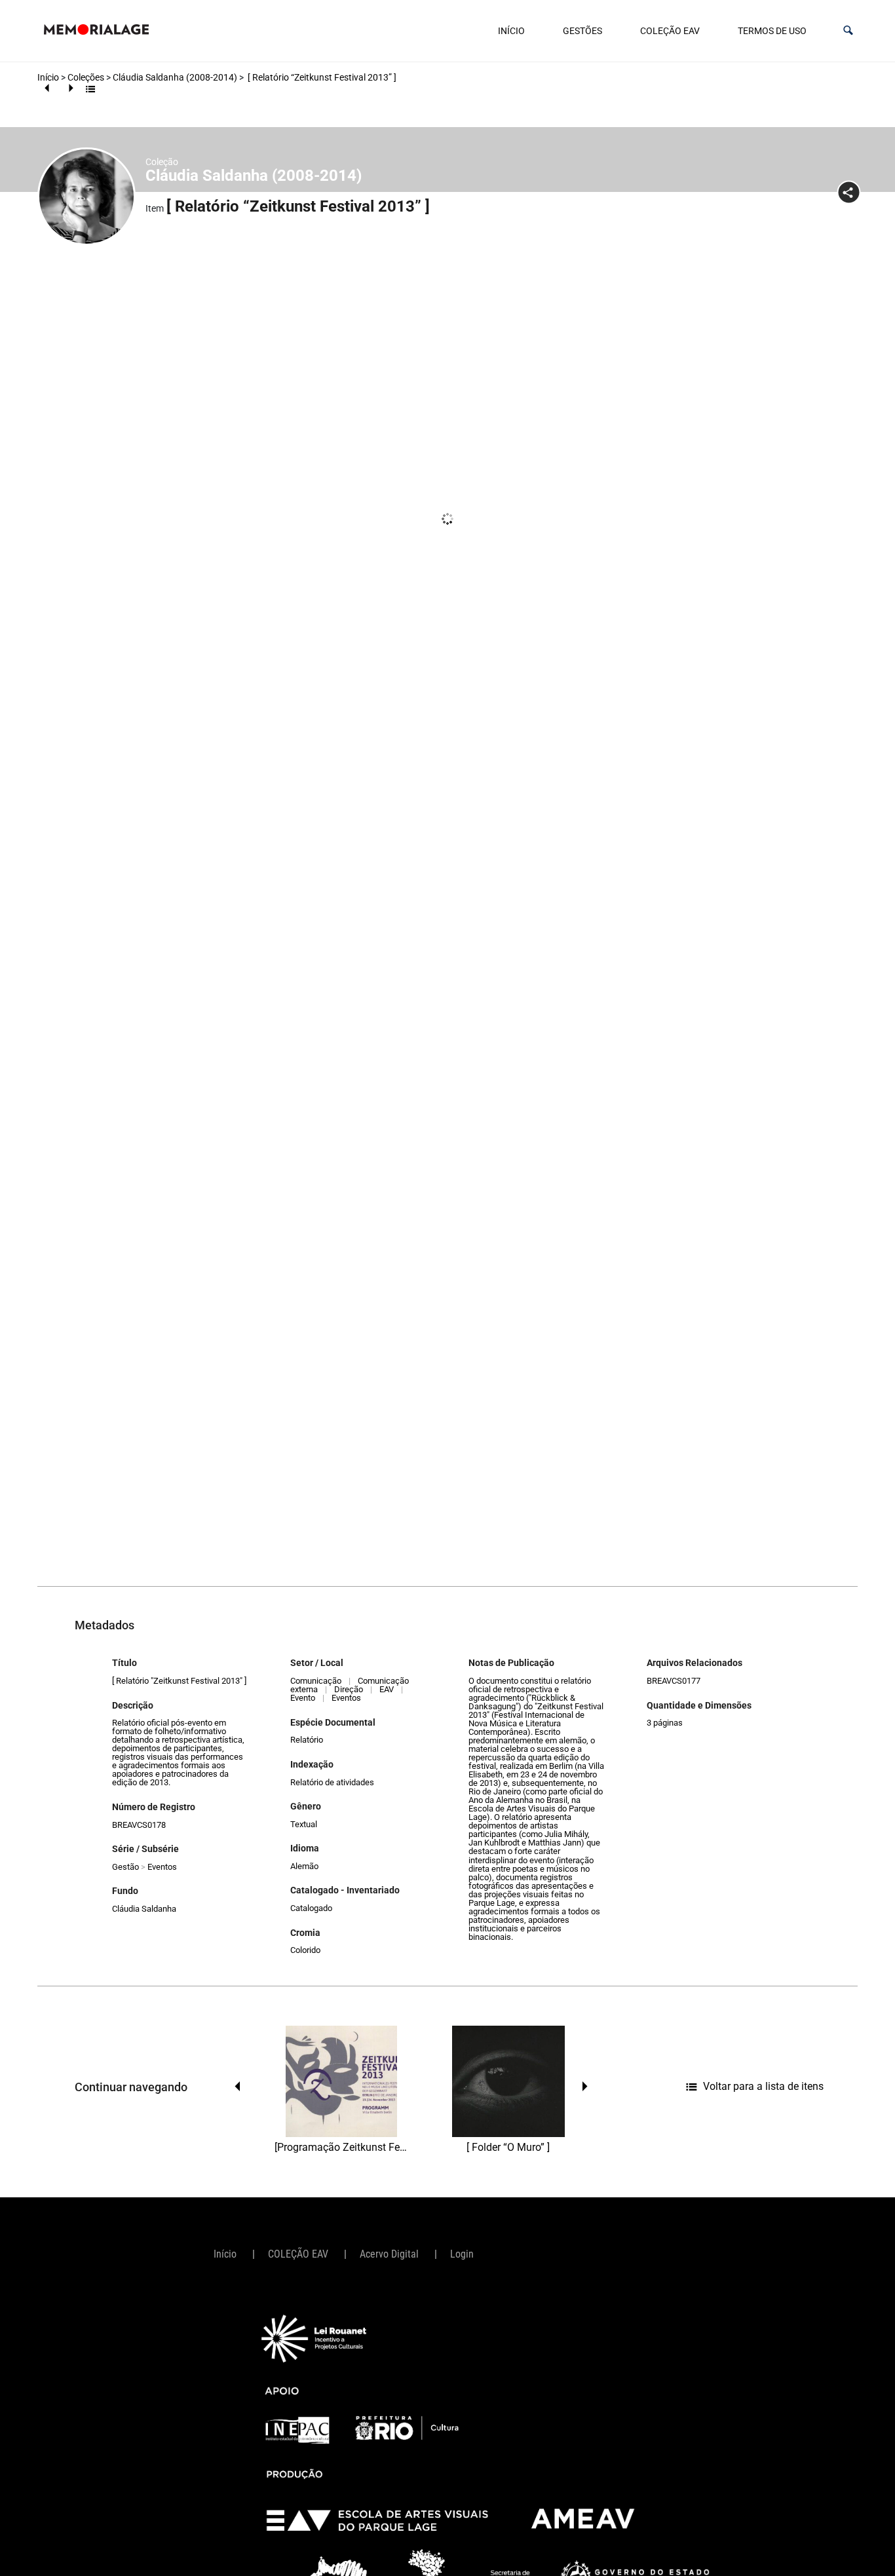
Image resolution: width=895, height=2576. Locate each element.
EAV (387, 1689)
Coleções (86, 77)
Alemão (304, 1866)
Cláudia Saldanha (144, 1909)
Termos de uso (772, 31)
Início (511, 31)
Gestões (582, 31)
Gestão (125, 1867)
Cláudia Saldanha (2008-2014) (175, 77)
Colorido (305, 1950)
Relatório (307, 1740)
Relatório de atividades (332, 1782)
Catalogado (311, 1908)
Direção (349, 1689)
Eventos (162, 1867)
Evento (303, 1698)
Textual (304, 1824)
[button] (848, 30)
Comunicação (316, 1681)
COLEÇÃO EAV (670, 31)
